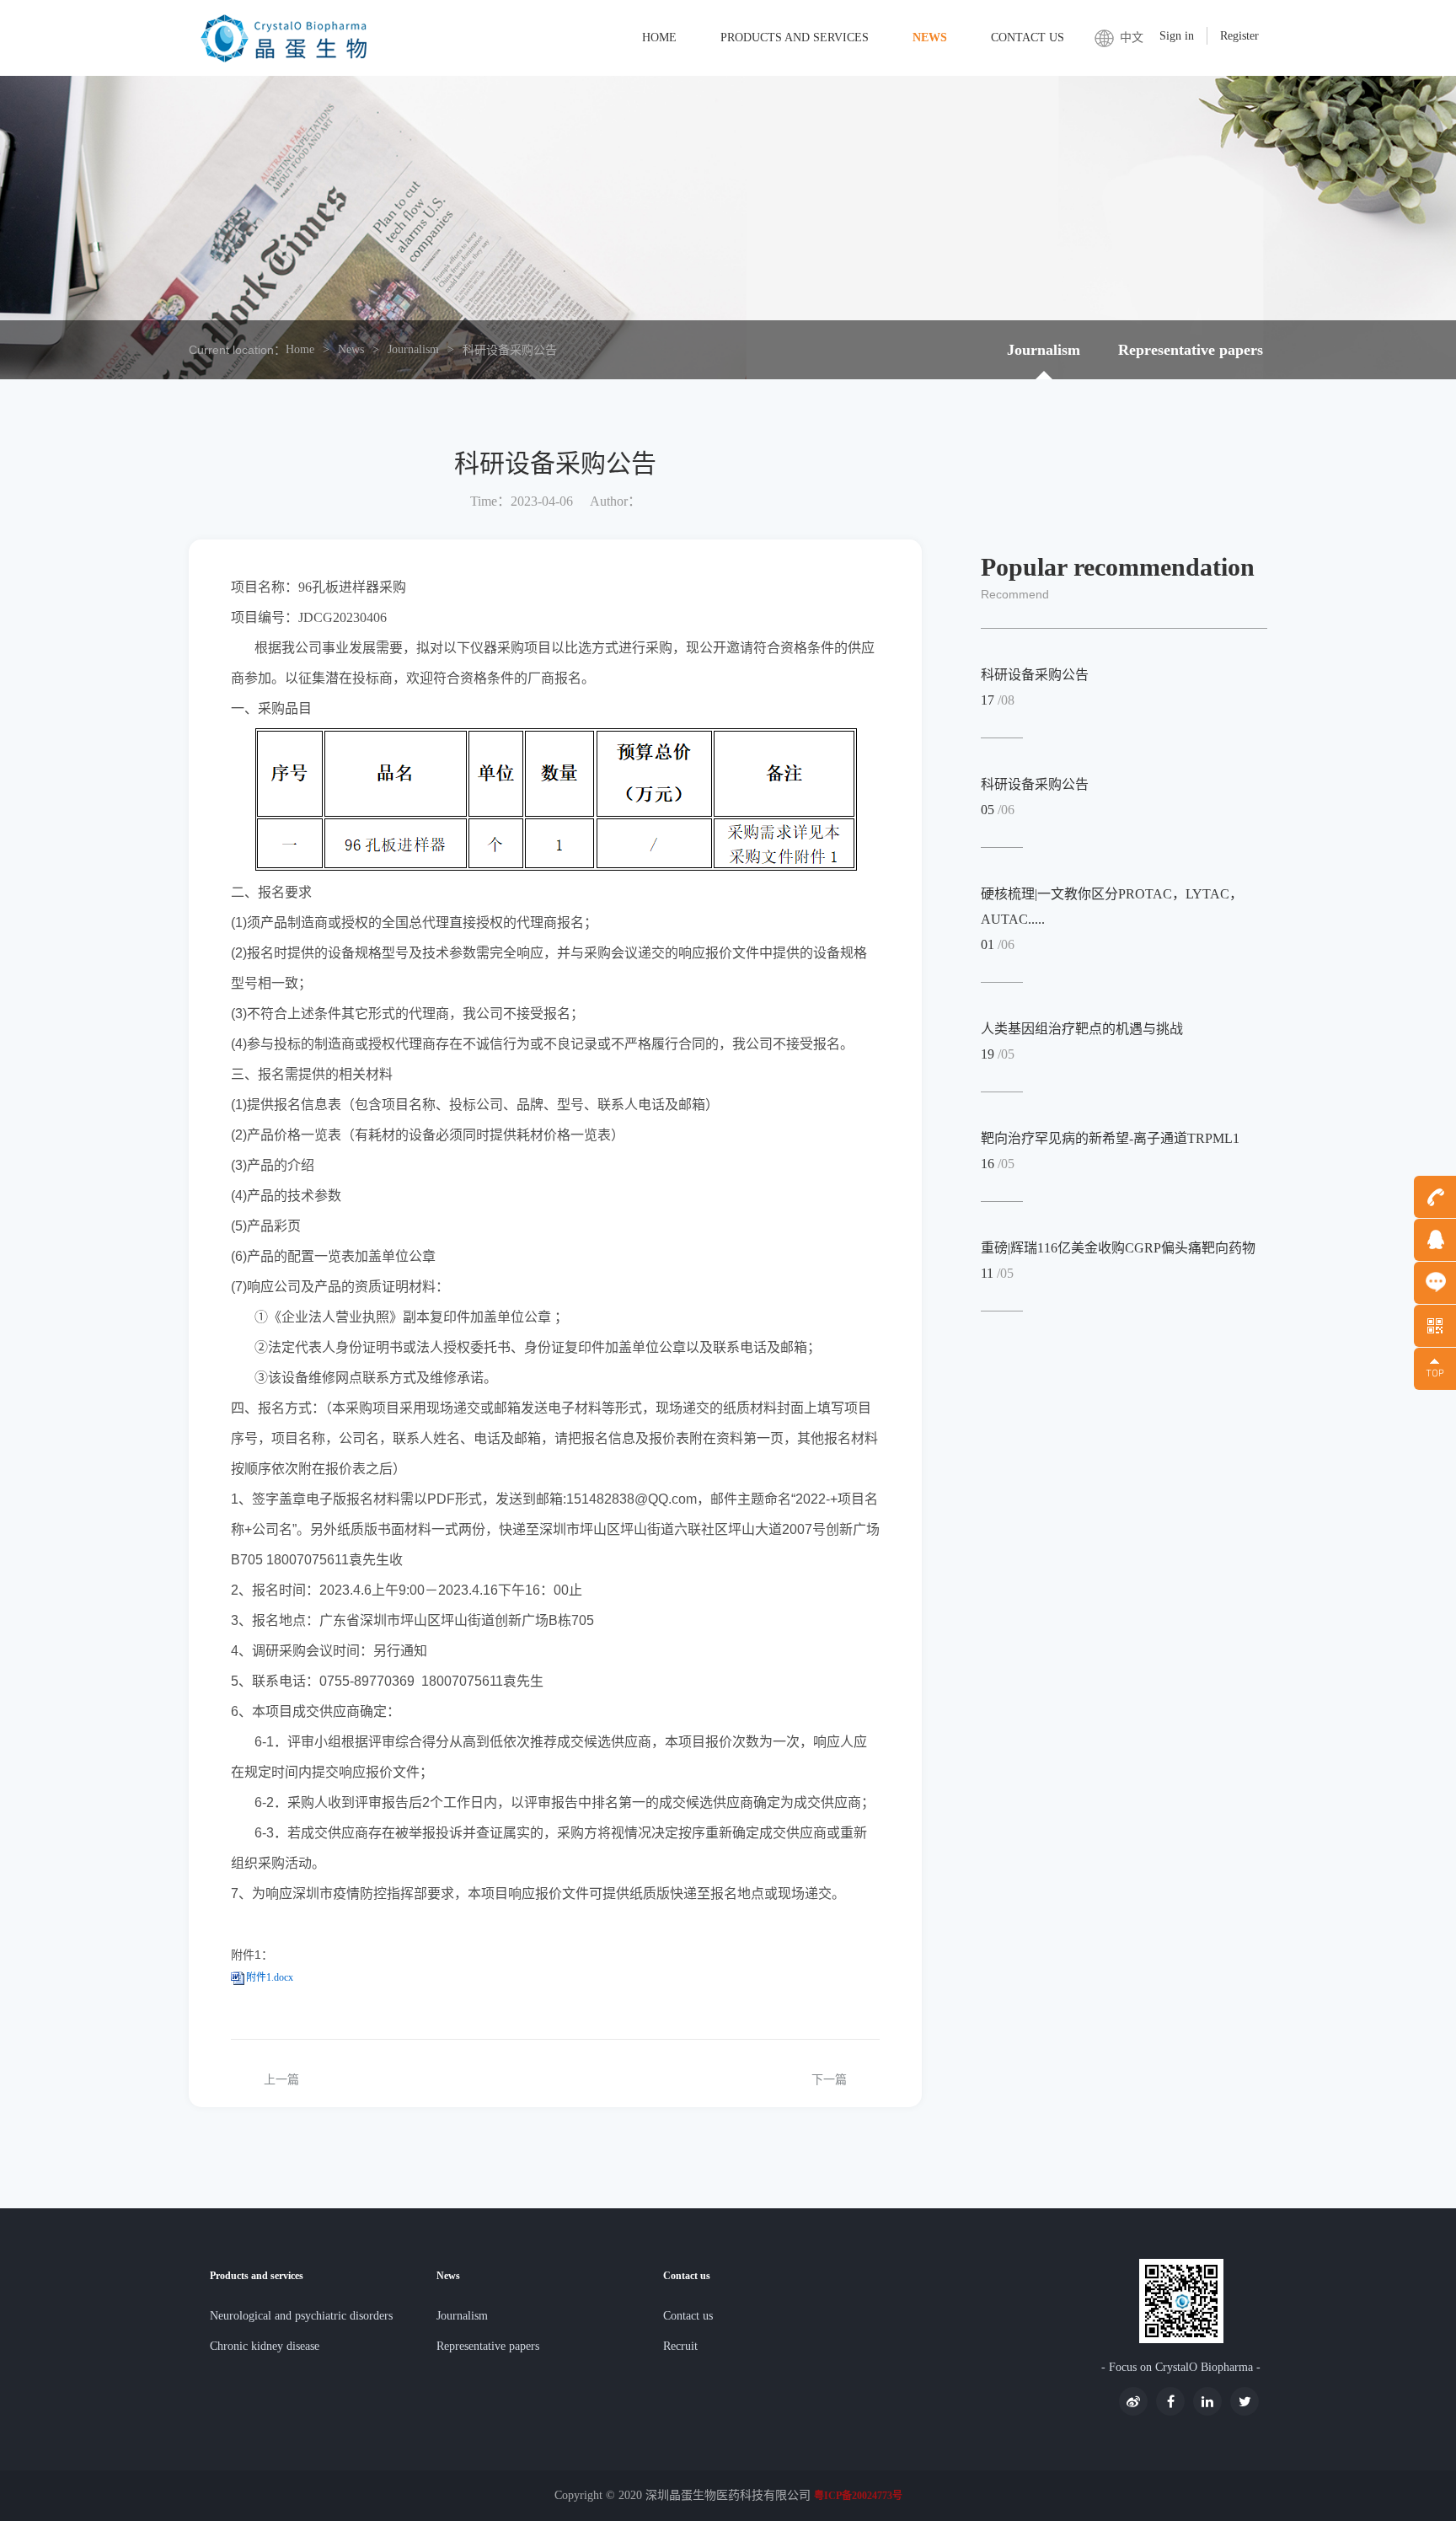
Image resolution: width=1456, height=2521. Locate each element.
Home (659, 38)
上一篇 (281, 2080)
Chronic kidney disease (265, 2346)
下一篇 (829, 2080)
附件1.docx (270, 1977)
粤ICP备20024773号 (858, 2496)
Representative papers (1191, 350)
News (930, 38)
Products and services (795, 38)
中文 (1132, 38)
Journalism (413, 349)
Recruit (680, 2346)
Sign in (1177, 36)
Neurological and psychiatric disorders (301, 2316)
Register (1239, 36)
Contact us (1028, 38)
